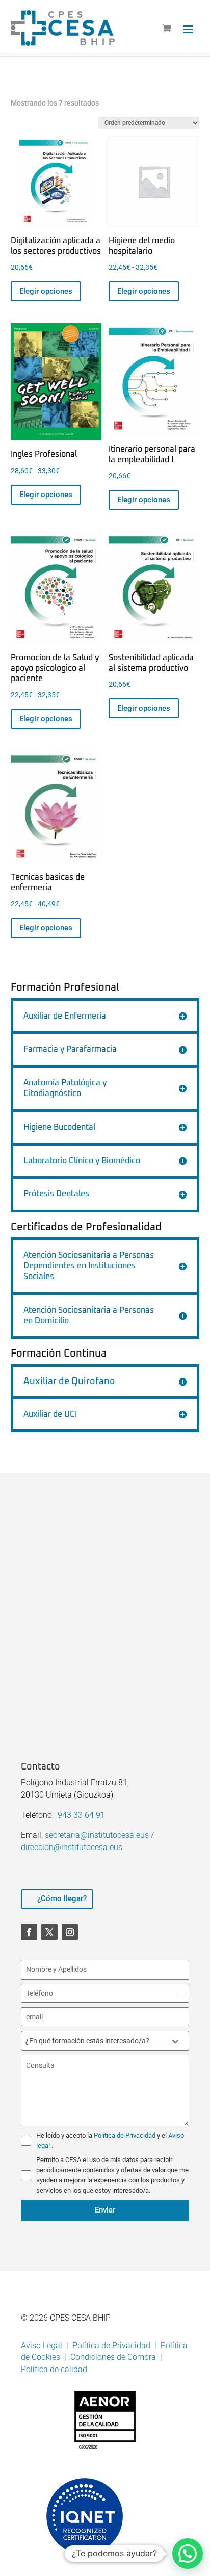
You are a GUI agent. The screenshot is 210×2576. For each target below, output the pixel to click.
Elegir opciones (46, 291)
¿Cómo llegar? (62, 1898)
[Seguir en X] (49, 1932)
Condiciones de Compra (113, 2357)
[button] (188, 2554)
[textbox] (95, 2041)
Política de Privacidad (125, 2135)
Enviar (105, 2210)
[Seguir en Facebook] (29, 1932)
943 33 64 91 (81, 1815)
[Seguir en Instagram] (70, 1932)
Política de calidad (54, 2369)
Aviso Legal (42, 2345)
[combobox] (105, 2041)
